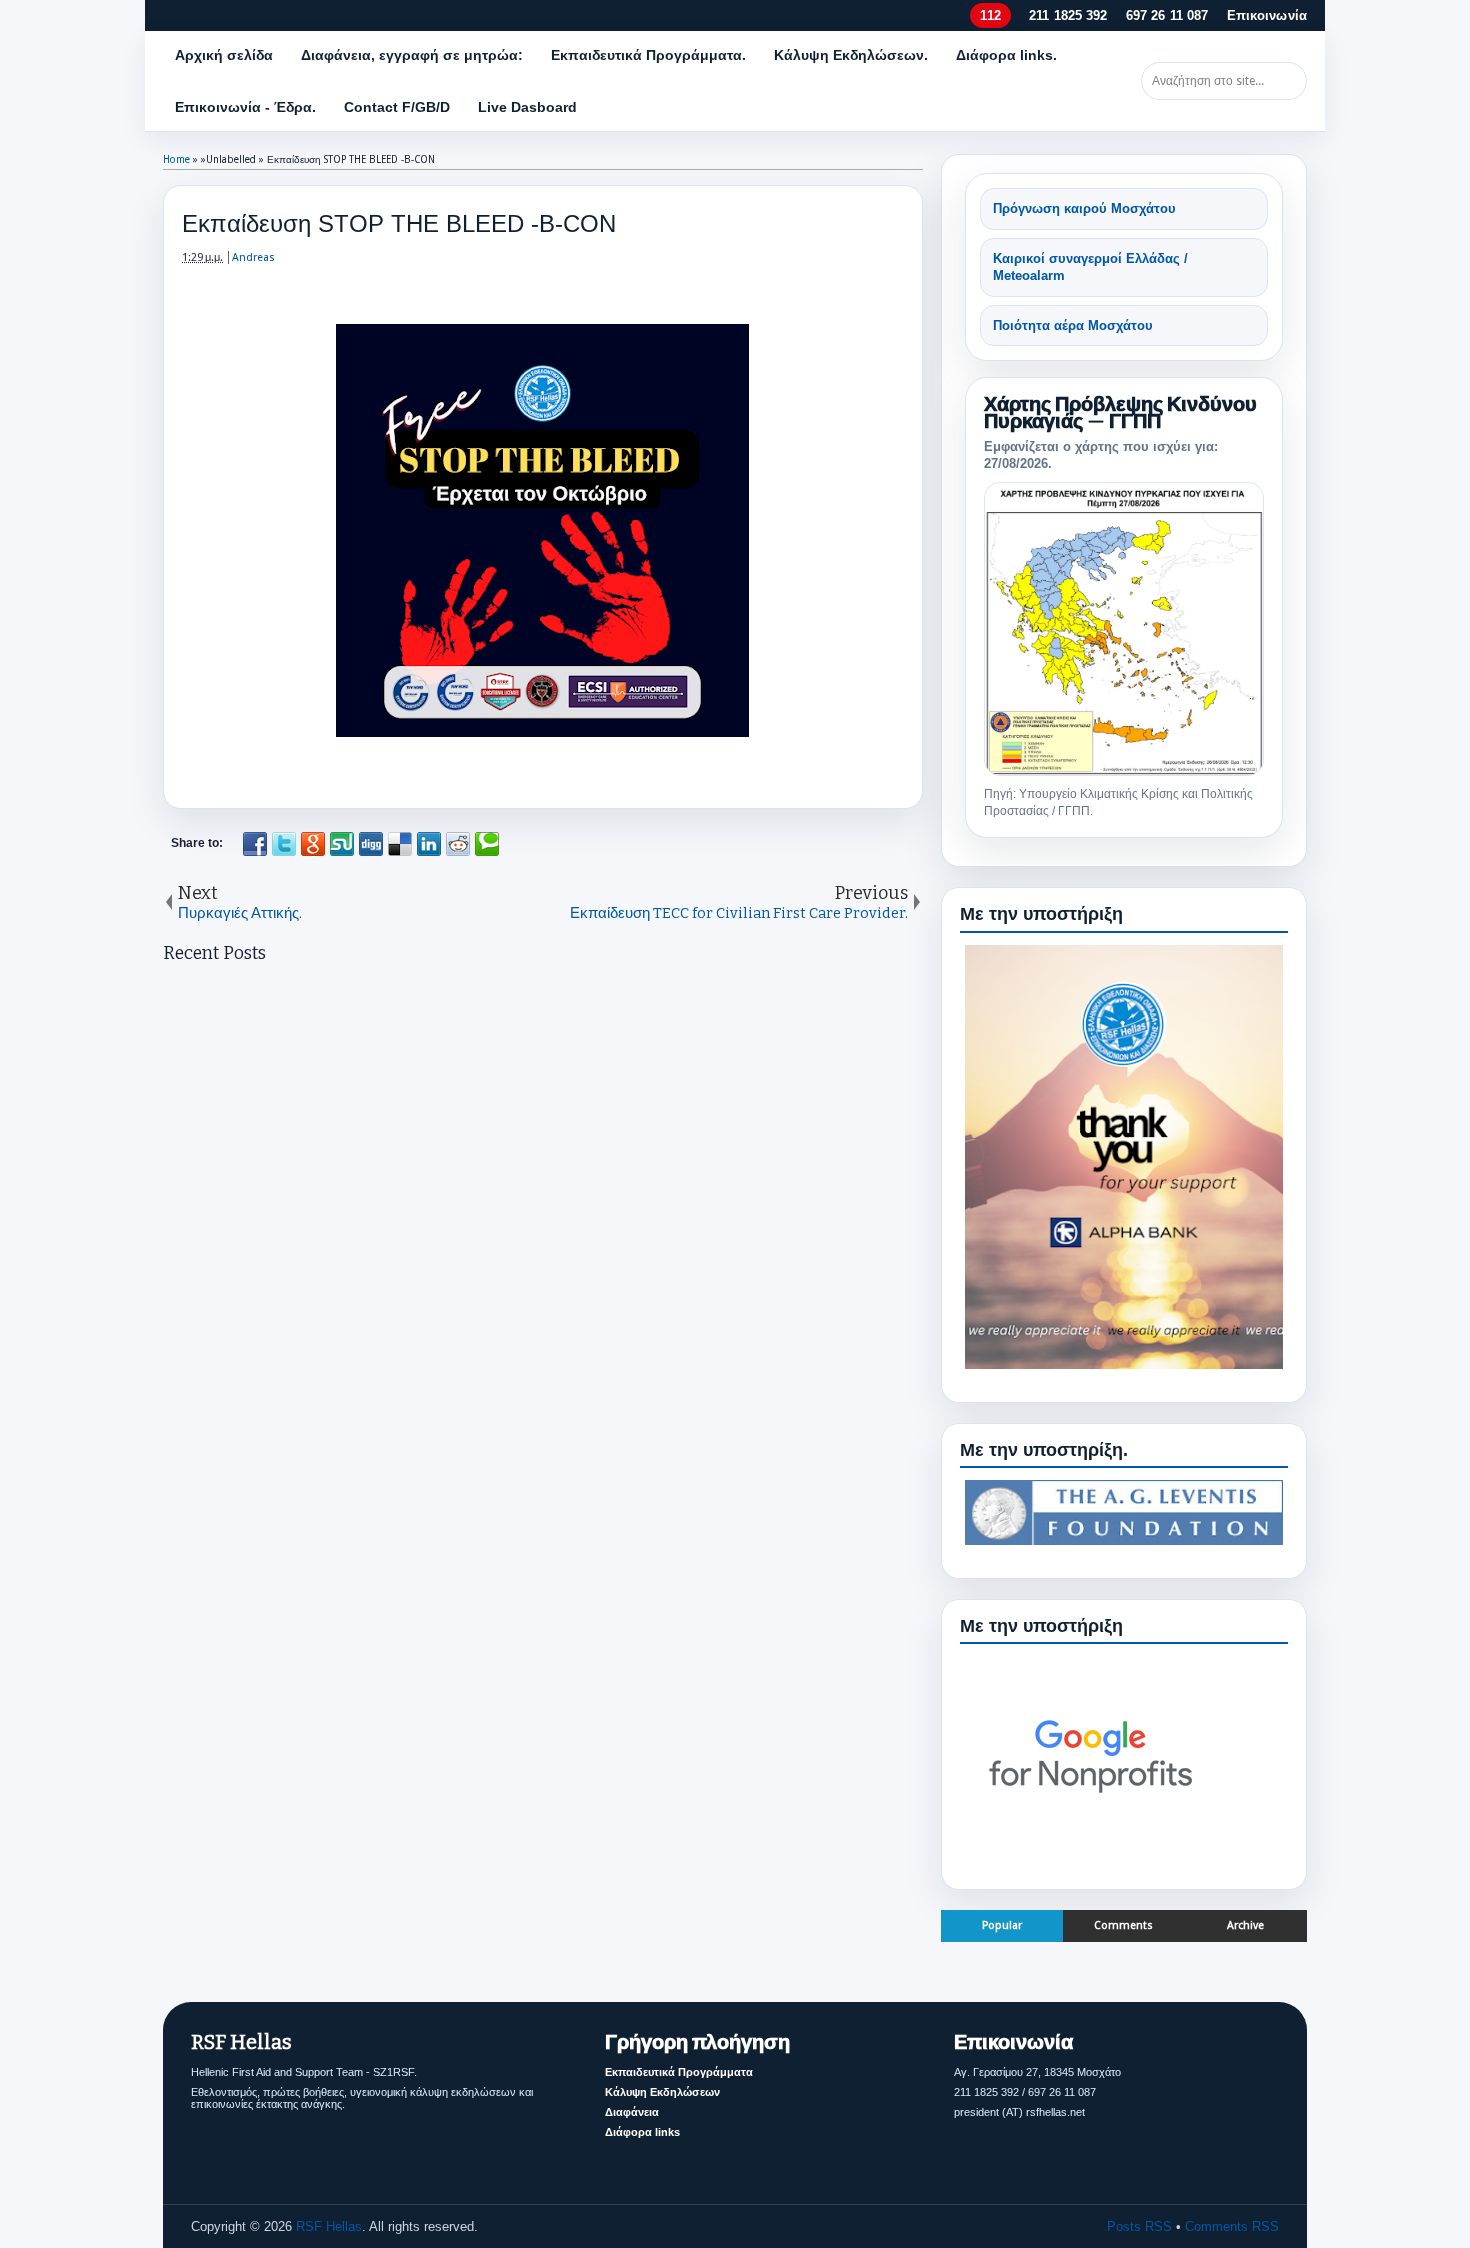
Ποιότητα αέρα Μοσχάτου (1073, 325)
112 (990, 15)
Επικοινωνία (1267, 15)
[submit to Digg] (371, 844)
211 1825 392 (1068, 15)
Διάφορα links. (1006, 55)
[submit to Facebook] (255, 844)
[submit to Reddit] (458, 844)
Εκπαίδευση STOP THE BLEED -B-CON (399, 223)
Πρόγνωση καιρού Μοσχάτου (1084, 208)
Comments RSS (1232, 2226)
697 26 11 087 (1167, 15)
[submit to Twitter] (284, 844)
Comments (1123, 1925)
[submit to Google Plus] (313, 844)
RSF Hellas (329, 2226)
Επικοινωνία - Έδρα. (245, 107)
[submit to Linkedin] (429, 844)
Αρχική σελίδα (224, 55)
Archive (1245, 1925)
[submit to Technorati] (487, 844)
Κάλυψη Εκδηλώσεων (662, 2092)
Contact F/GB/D (397, 107)
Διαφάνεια (632, 2112)
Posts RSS (1139, 2226)
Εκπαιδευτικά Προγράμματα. (648, 55)
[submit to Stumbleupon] (342, 844)
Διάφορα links (642, 2132)
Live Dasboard (527, 107)
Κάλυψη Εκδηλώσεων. (851, 55)
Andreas (253, 257)
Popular (1002, 1925)
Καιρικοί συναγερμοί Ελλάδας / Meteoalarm (1090, 267)
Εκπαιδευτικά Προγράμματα (679, 2072)
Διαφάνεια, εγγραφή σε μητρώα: (412, 55)
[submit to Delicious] (400, 844)
